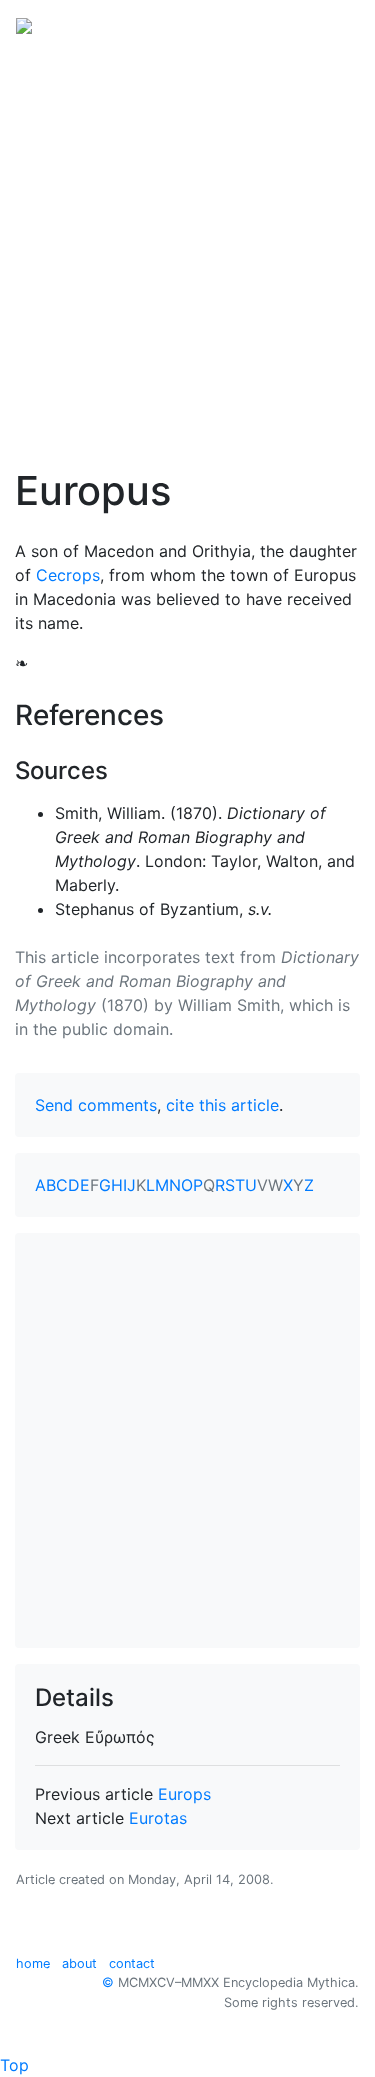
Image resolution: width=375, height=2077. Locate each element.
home (33, 1963)
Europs (184, 1794)
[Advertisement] (187, 245)
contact (132, 1963)
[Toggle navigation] (331, 24)
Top (14, 2065)
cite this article (222, 1105)
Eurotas (158, 1818)
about (79, 1963)
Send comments (96, 1105)
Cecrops (68, 575)
